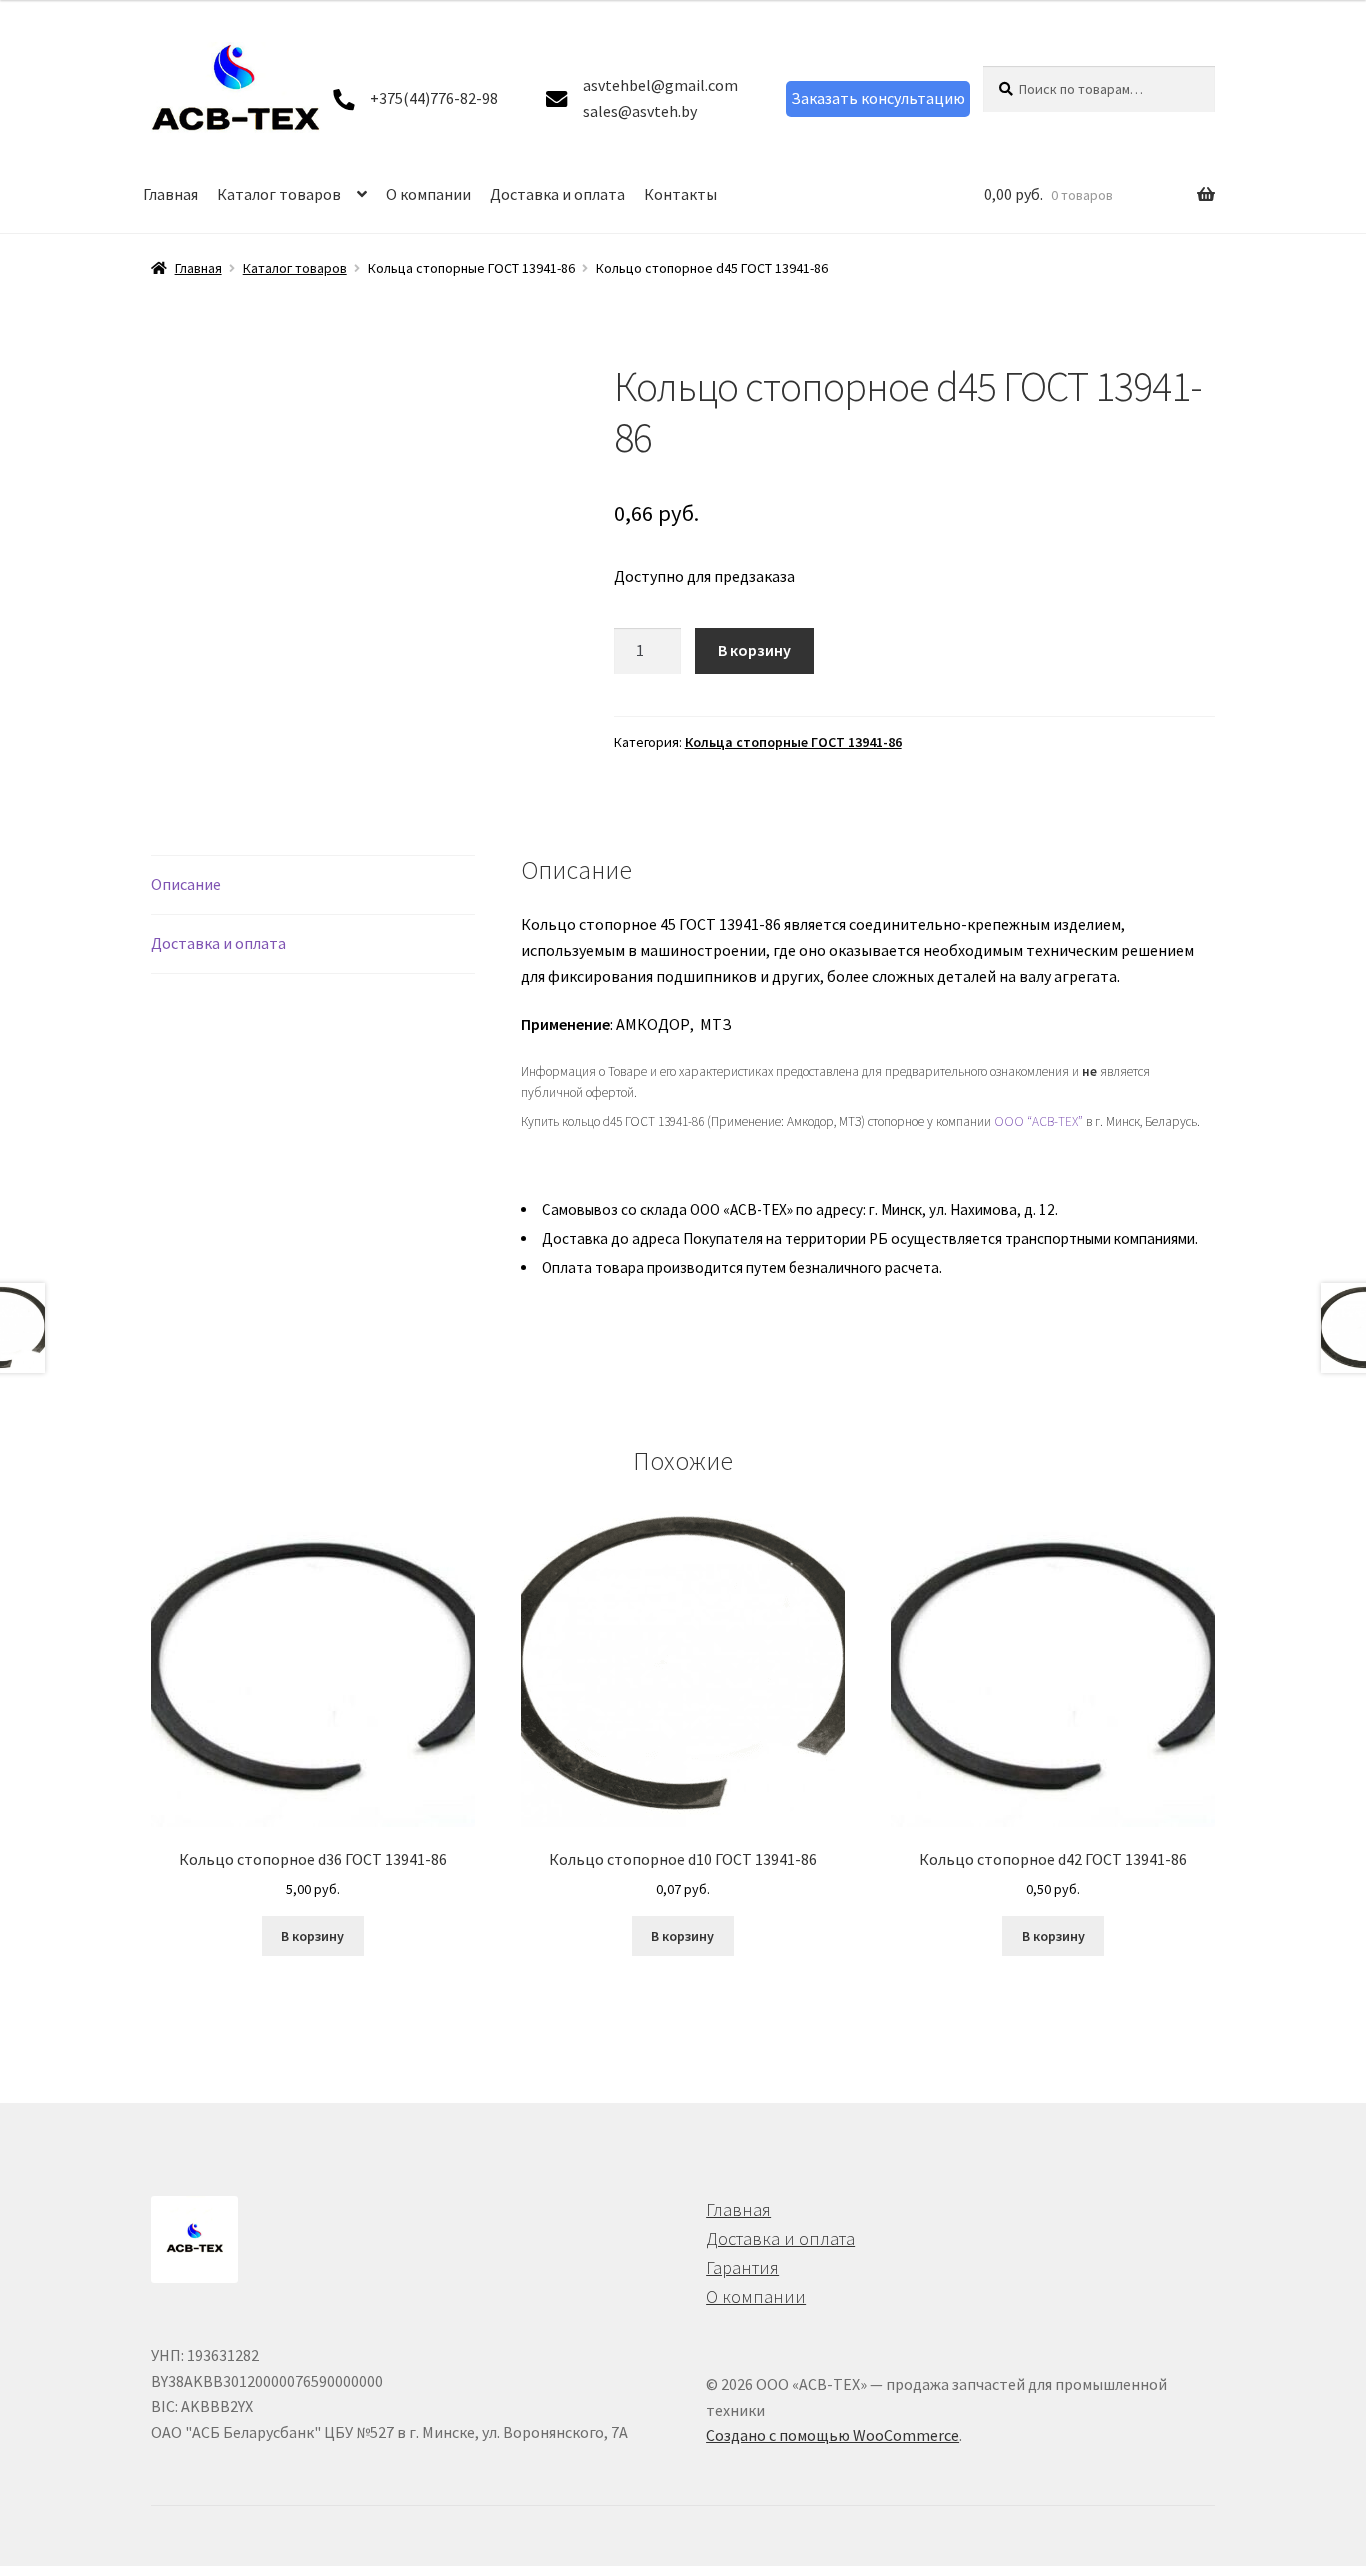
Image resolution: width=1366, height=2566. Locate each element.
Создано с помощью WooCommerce (832, 2435)
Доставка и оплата (557, 194)
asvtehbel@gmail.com (660, 85)
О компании (428, 194)
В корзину (754, 650)
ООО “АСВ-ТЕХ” (1038, 1121)
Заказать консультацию (878, 98)
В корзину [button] (312, 1936)
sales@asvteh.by (640, 111)
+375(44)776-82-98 (434, 98)
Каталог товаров (279, 194)
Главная (170, 194)
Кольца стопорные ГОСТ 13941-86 (793, 742)
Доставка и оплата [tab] (218, 943)
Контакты (680, 194)
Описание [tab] (186, 884)
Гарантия (742, 2267)
